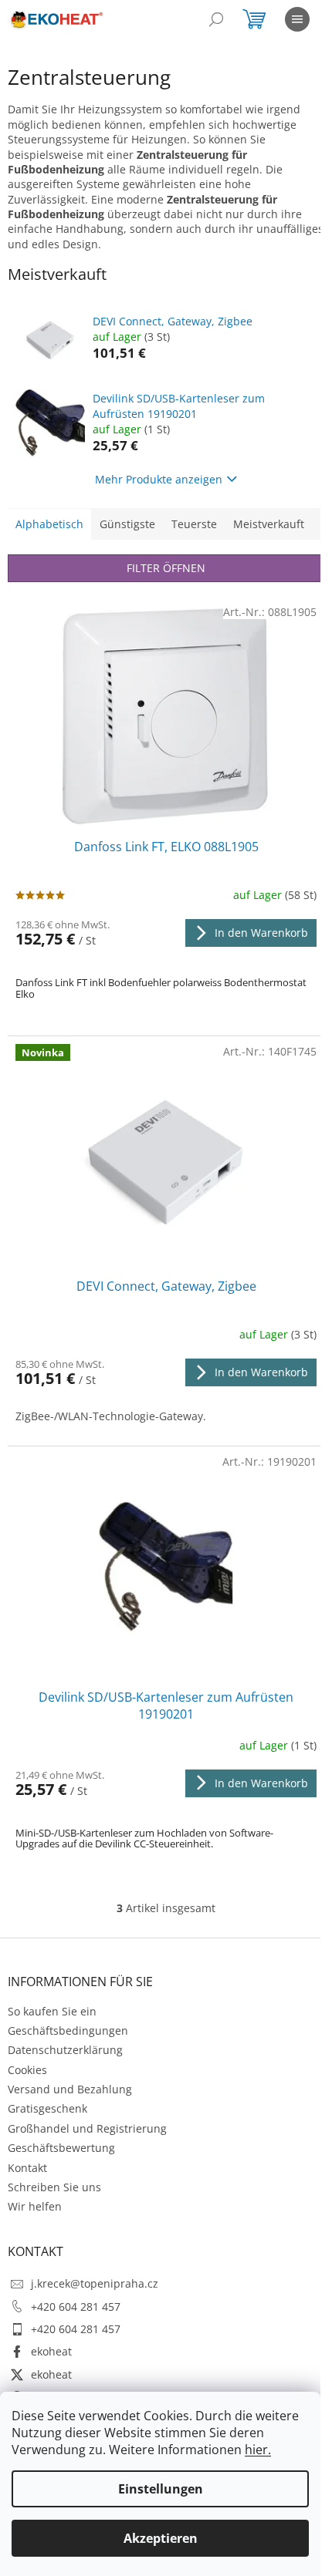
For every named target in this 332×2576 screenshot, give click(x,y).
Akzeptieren (161, 2538)
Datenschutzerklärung (65, 2050)
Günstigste (127, 524)
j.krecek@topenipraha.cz (95, 2283)
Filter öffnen (166, 568)
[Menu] (297, 19)
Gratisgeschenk (47, 2108)
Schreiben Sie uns (54, 2187)
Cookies (27, 2070)
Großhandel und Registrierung (87, 2128)
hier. (258, 2450)
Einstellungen (161, 2489)
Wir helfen (35, 2206)
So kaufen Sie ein (52, 2011)
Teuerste (194, 524)
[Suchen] (216, 19)
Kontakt (27, 2168)
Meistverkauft (269, 524)
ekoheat (51, 2351)
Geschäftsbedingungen (68, 2030)
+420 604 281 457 (76, 2307)
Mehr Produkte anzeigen (159, 479)
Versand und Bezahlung (70, 2089)
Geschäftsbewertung (61, 2148)
